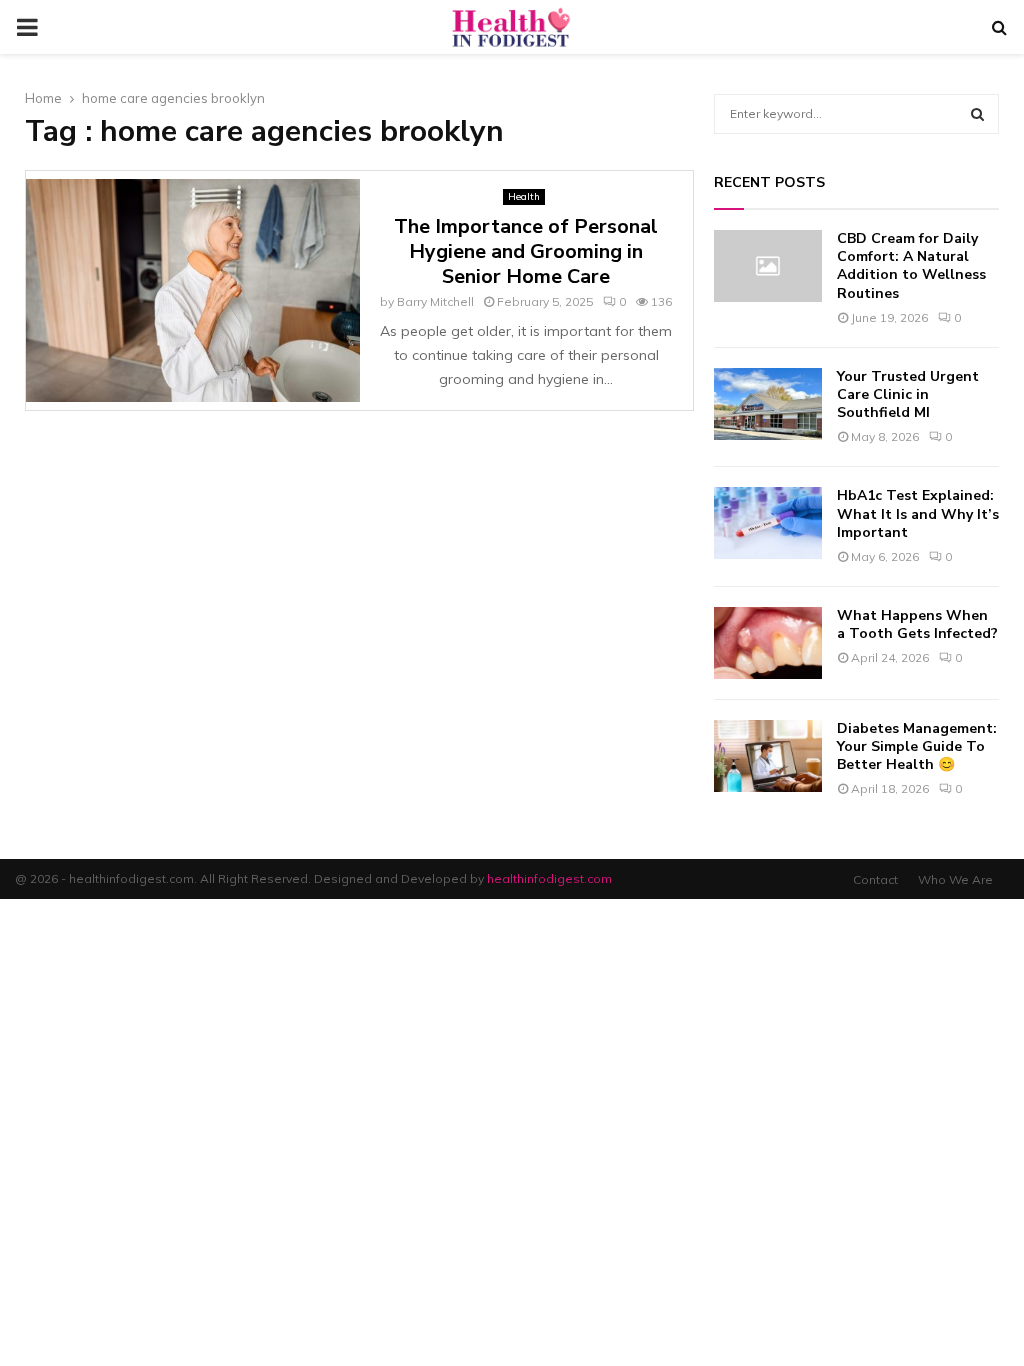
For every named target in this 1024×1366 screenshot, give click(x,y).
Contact (875, 879)
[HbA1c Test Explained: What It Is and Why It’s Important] (768, 523)
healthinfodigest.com (549, 878)
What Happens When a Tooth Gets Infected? (917, 624)
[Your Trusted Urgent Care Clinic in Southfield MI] (768, 404)
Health (524, 196)
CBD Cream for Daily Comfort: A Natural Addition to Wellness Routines (911, 266)
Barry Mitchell (435, 301)
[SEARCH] (977, 114)
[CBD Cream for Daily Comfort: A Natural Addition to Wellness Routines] (768, 266)
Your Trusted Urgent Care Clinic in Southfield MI (908, 394)
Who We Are (955, 879)
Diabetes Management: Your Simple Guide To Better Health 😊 (917, 746)
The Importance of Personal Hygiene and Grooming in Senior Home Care (526, 251)
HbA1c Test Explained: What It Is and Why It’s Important (918, 513)
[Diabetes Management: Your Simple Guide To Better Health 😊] (768, 756)
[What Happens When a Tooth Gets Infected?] (768, 643)
